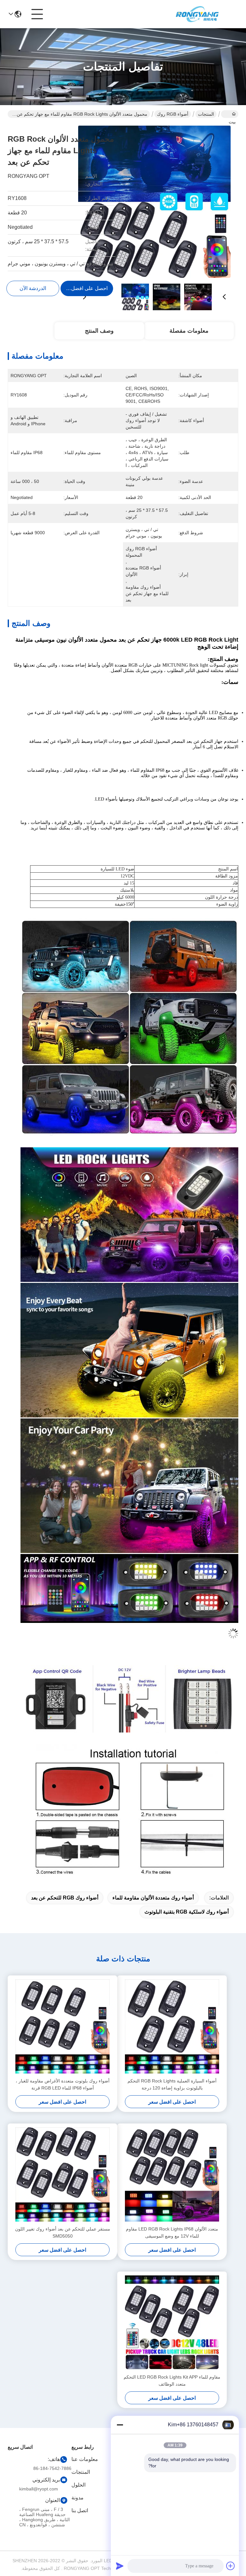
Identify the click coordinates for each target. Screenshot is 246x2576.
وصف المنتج (99, 331)
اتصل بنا (80, 2510)
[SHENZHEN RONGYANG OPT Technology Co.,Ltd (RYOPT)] (197, 14)
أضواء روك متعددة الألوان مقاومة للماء (153, 1898)
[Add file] (231, 2566)
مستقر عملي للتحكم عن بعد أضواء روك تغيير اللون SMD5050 (63, 2232)
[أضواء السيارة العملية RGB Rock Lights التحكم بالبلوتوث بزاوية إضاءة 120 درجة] (172, 2026)
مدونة (78, 2498)
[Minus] (120, 2425)
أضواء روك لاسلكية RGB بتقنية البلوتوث (187, 1912)
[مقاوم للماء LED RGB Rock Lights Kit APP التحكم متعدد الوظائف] (172, 2323)
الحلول (78, 2485)
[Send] (120, 2566)
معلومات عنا (85, 2459)
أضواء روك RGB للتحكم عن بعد (65, 1898)
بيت (230, 114)
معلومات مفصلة (189, 331)
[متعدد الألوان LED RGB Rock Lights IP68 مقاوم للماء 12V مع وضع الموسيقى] (172, 2174)
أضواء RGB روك (173, 114)
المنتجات (206, 114)
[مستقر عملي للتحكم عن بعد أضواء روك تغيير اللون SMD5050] (62, 2174)
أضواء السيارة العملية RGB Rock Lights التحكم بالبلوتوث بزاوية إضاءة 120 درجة (172, 2084)
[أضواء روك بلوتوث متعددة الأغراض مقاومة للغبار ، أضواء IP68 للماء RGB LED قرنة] (62, 2026)
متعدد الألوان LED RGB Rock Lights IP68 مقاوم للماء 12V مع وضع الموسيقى (172, 2232)
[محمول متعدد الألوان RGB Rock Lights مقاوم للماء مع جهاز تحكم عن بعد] (154, 202)
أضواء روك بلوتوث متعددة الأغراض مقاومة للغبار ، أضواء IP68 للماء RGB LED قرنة (63, 2084)
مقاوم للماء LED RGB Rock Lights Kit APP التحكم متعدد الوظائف (172, 2381)
